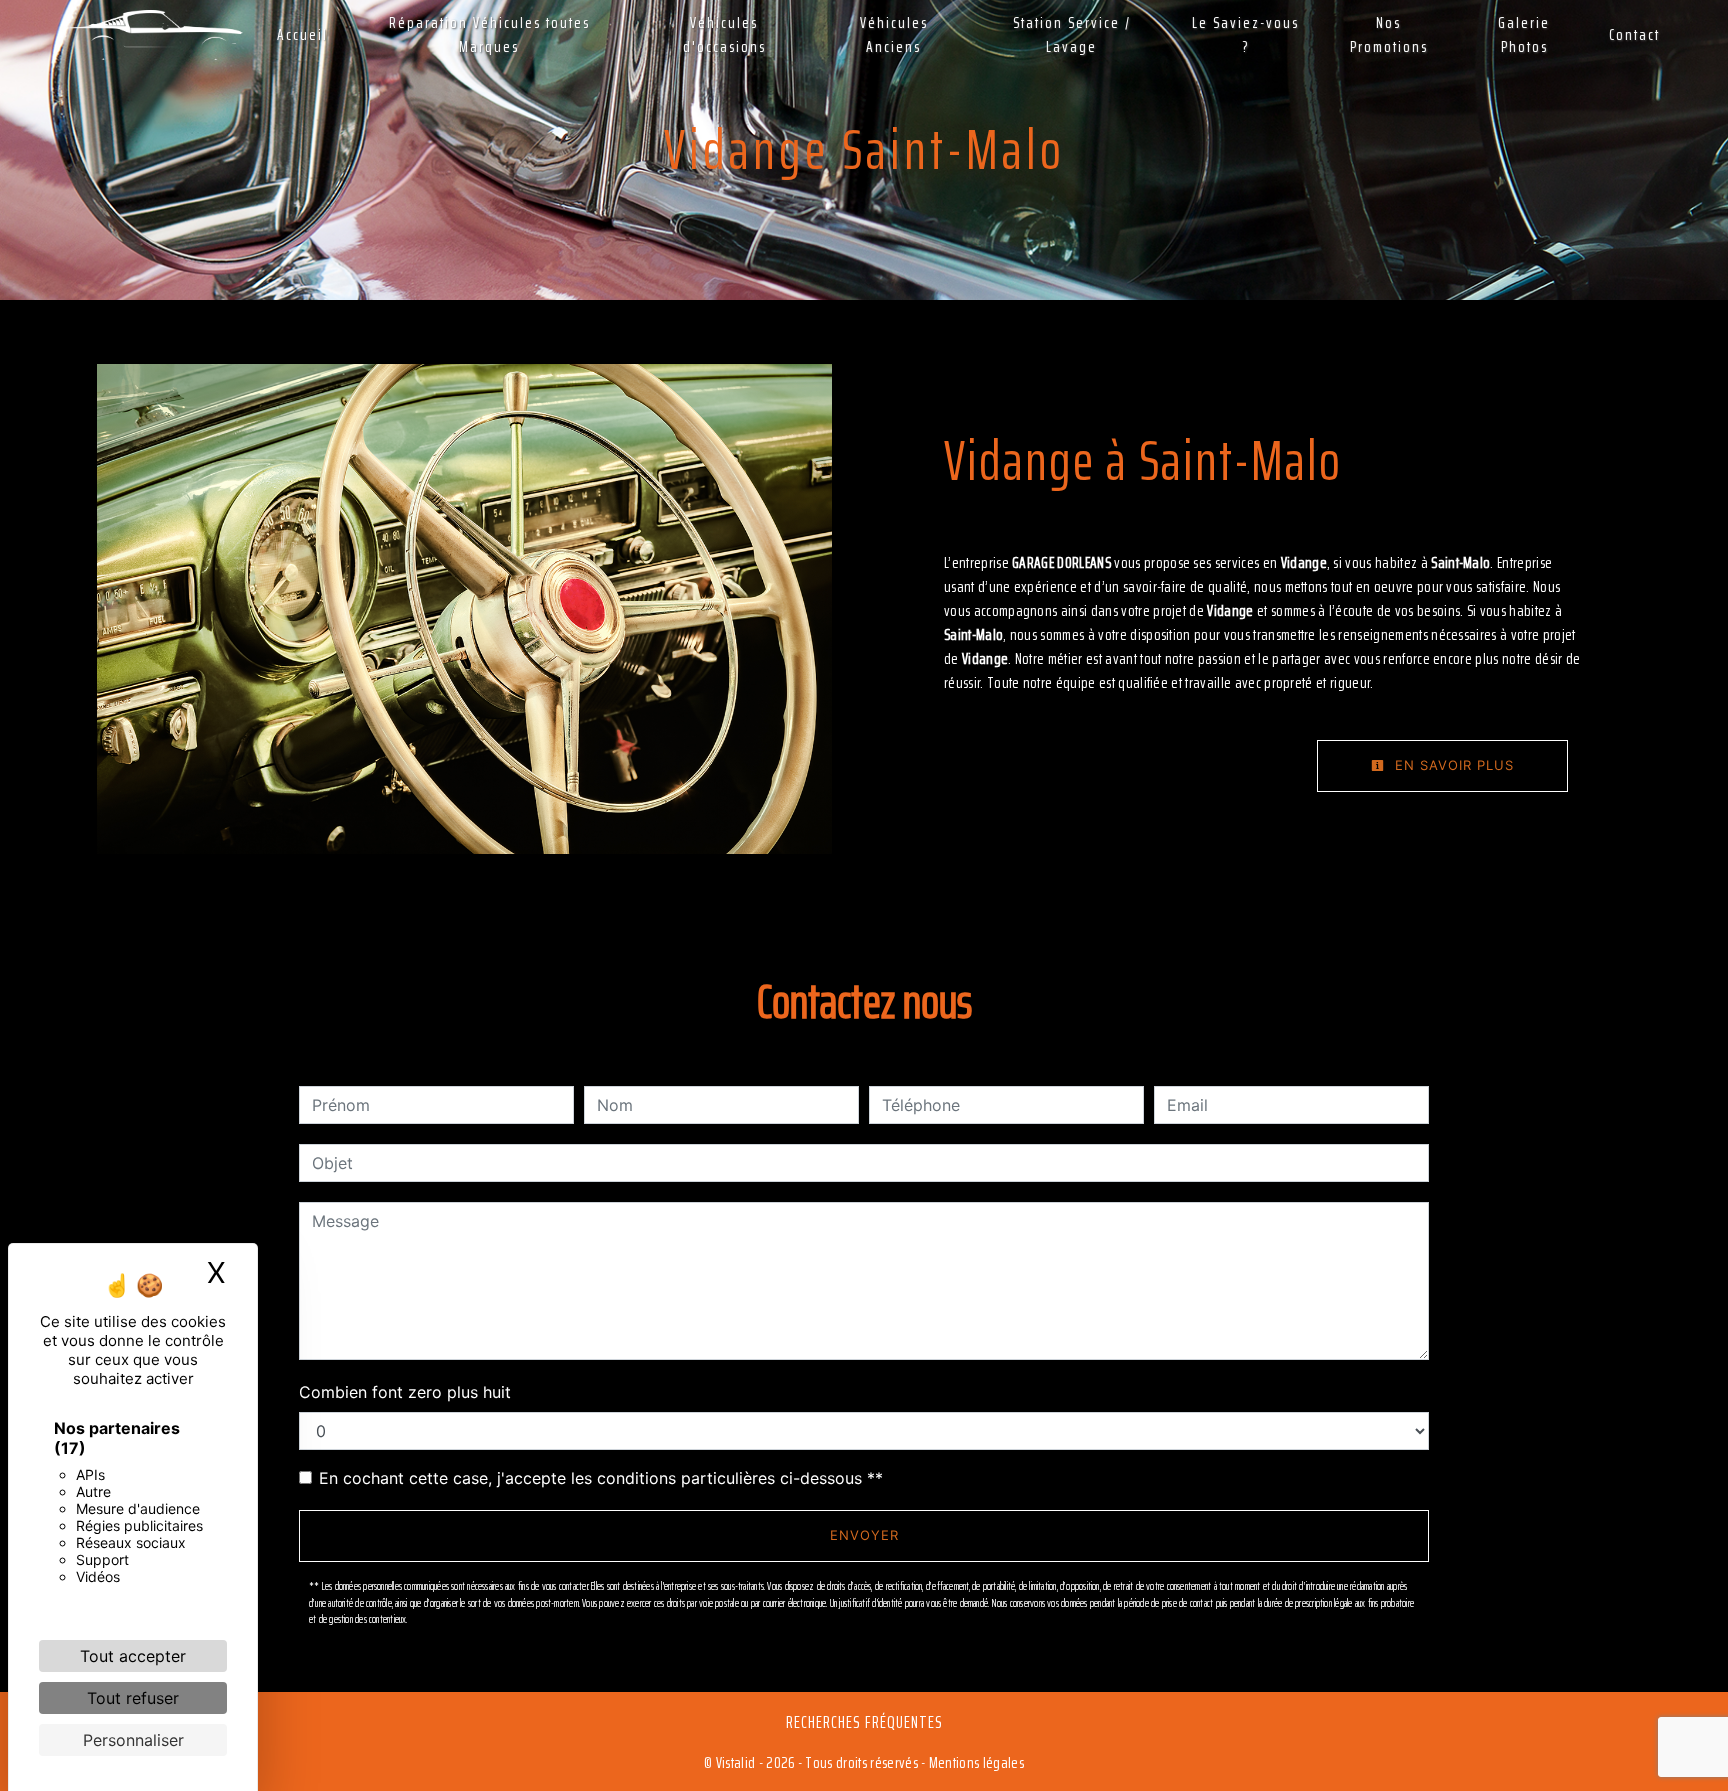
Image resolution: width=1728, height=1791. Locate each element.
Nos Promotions (1389, 34)
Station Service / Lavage (1072, 34)
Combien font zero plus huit (405, 1392)
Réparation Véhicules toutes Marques (489, 34)
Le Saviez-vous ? (1245, 34)
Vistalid (736, 1762)
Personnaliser (133, 1740)
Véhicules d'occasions (724, 34)
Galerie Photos (1524, 34)
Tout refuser (133, 1698)
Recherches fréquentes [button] (864, 1722)
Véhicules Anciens (894, 34)
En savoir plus (1452, 765)
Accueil (302, 34)
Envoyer (864, 1535)
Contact (1634, 34)
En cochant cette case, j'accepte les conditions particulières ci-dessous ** (601, 1478)
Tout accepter (133, 1656)
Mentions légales (975, 1762)
